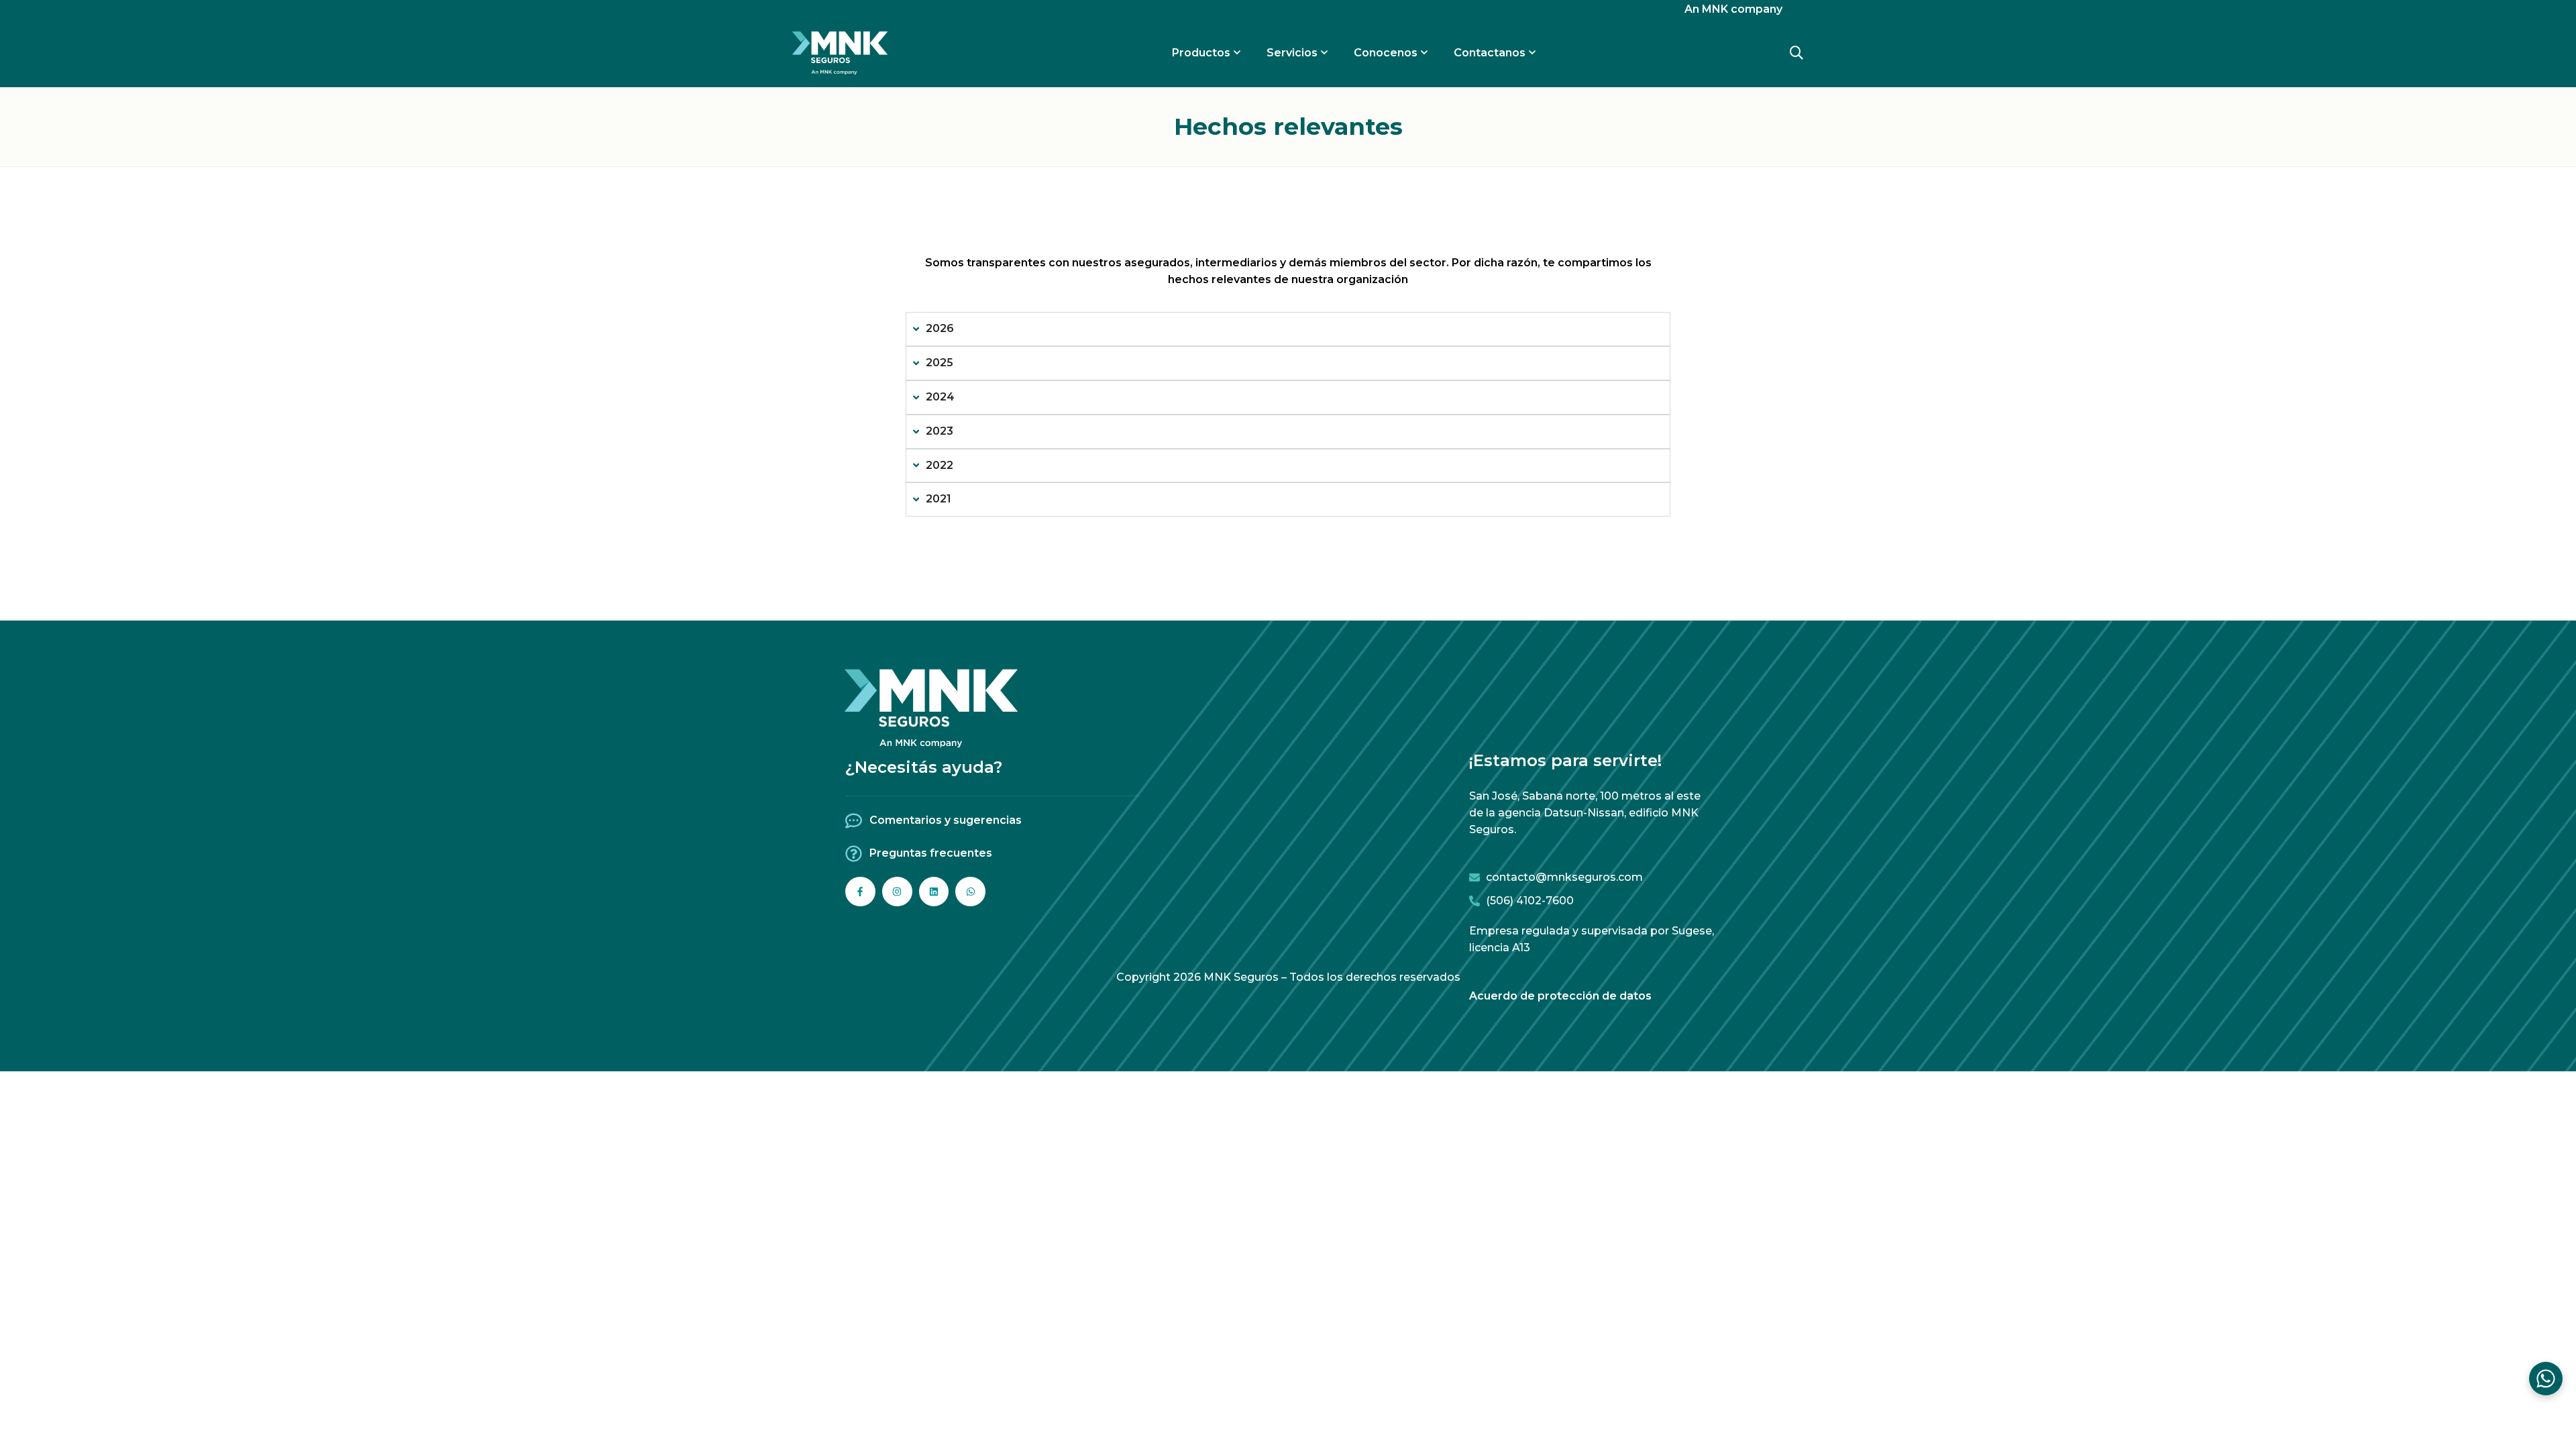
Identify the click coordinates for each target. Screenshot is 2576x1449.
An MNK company (1733, 9)
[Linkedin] (934, 892)
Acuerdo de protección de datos (1560, 996)
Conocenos (1386, 53)
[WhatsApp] (2546, 1379)
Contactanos (1490, 53)
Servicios (1292, 53)
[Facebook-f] (860, 892)
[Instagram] (897, 892)
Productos (1201, 53)
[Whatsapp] (970, 892)
